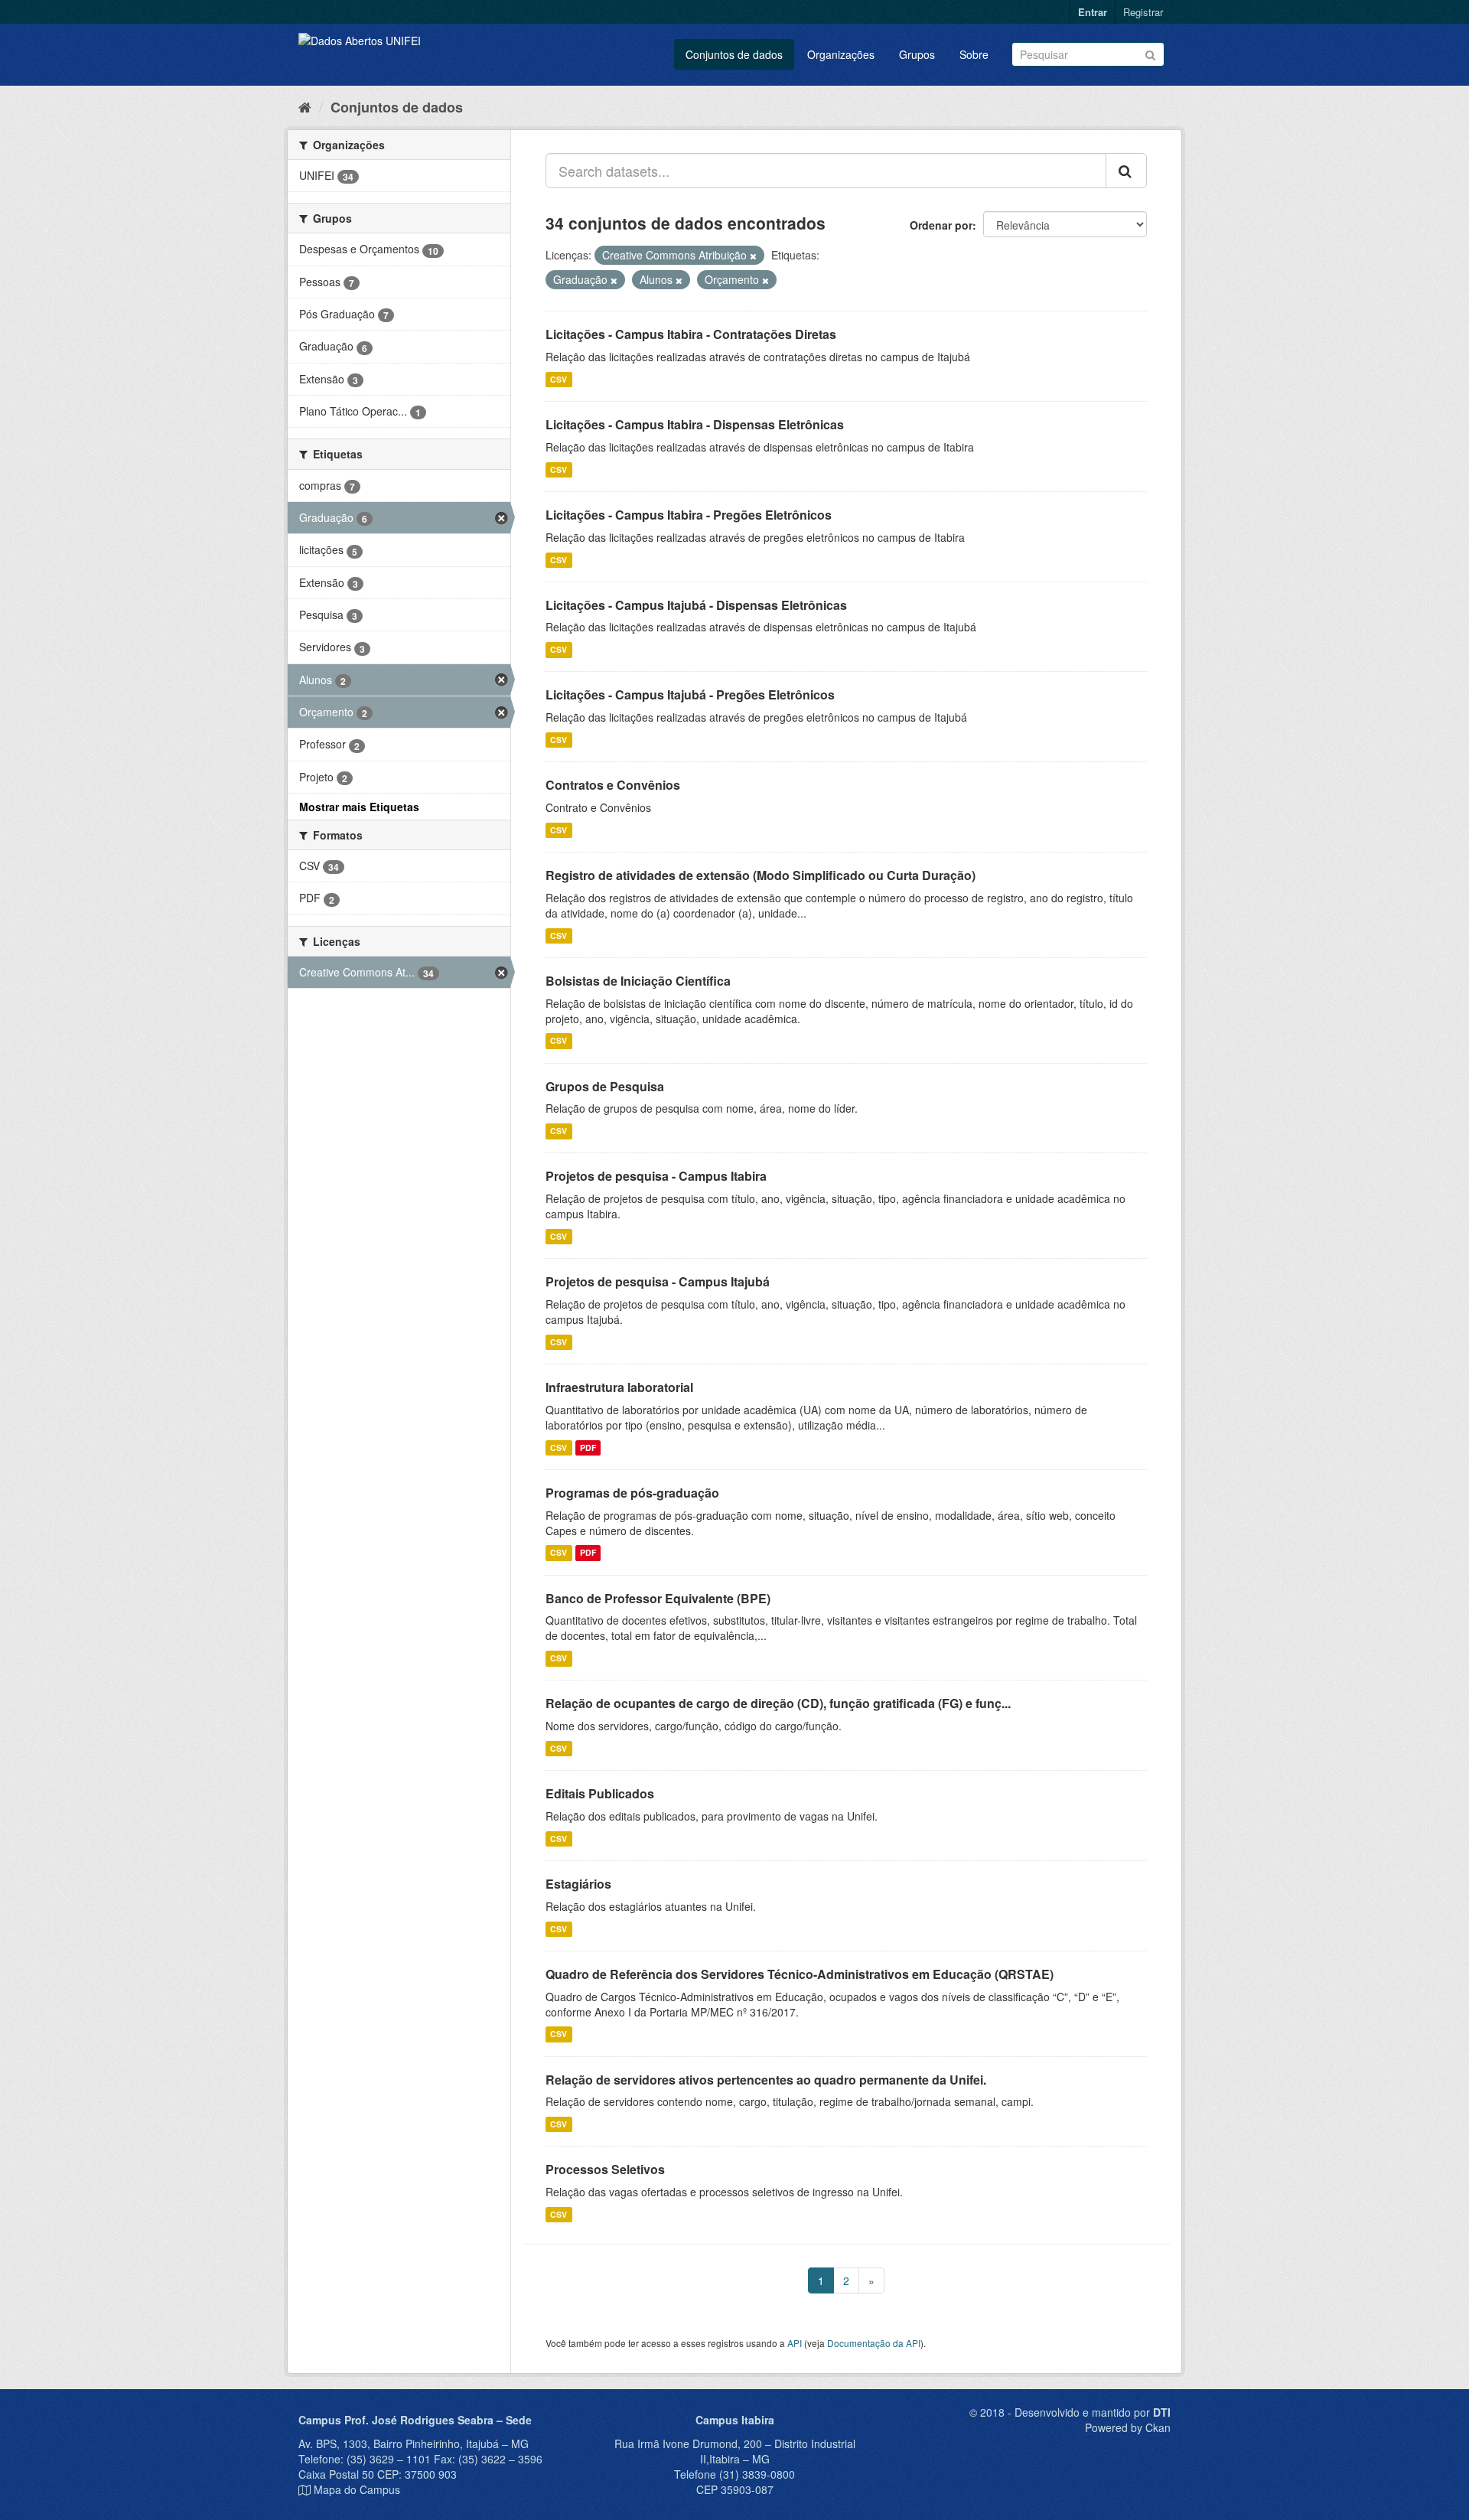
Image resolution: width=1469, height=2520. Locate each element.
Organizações (841, 54)
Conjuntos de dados (734, 54)
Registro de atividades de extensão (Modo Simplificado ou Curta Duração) (761, 875)
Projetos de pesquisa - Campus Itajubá (658, 1281)
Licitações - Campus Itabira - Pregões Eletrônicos (689, 515)
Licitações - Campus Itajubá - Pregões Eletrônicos (690, 694)
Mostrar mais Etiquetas (359, 807)
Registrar (1143, 12)
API (795, 2343)
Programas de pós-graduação (632, 1493)
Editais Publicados (600, 1793)
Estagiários (578, 1884)
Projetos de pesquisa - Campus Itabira (656, 1176)
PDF (588, 1447)
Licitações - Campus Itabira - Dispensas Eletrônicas (695, 424)
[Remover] (753, 256)
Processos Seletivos (605, 2169)
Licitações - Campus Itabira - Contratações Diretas (691, 334)
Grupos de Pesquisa (605, 1086)
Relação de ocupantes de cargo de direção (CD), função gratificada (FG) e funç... (778, 1703)
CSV (559, 379)
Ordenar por (941, 225)
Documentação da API (874, 2343)
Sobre (974, 54)
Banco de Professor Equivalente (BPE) (658, 1598)
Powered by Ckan (1128, 2427)
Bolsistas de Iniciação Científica (638, 981)
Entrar (1093, 12)
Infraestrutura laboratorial (619, 1387)
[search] (1126, 171)
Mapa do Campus (357, 2489)
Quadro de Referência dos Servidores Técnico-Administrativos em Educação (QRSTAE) (800, 1974)
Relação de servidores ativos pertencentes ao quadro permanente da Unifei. (766, 2080)
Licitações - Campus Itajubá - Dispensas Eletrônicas (696, 605)
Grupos (917, 54)
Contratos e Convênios (613, 785)
